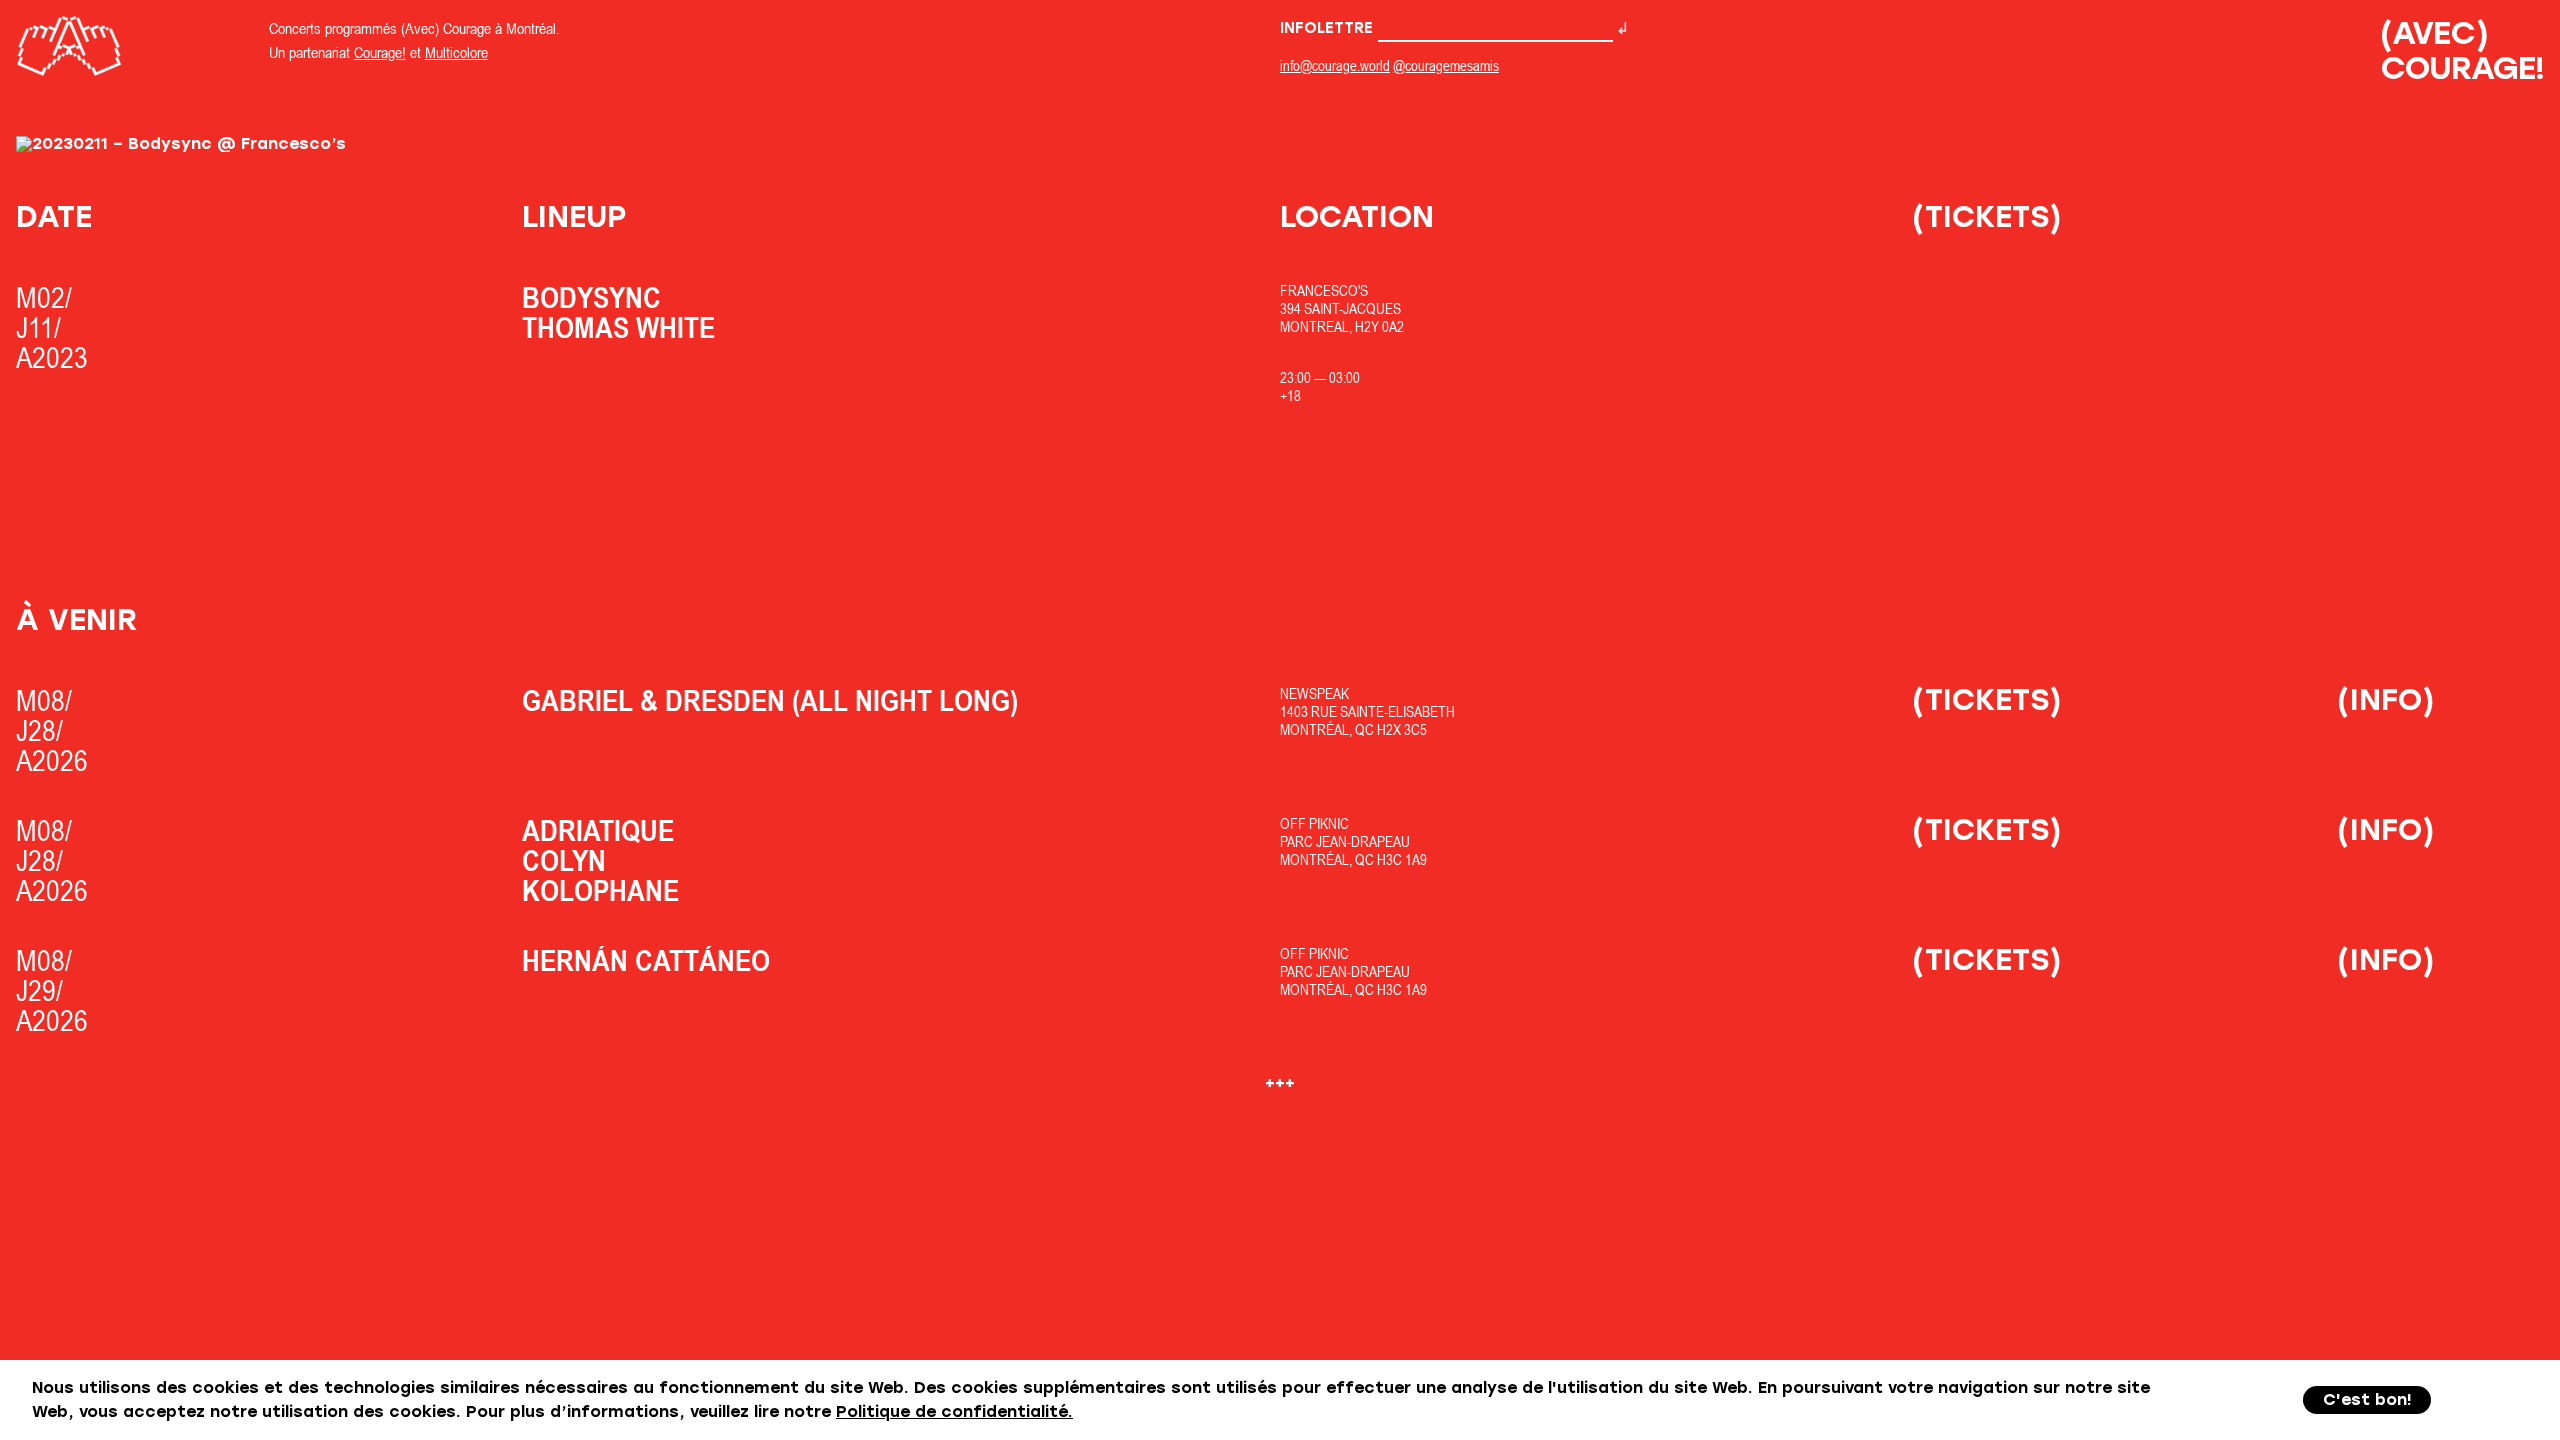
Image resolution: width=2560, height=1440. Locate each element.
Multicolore (456, 52)
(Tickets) (1987, 216)
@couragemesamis (1446, 65)
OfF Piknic (1314, 823)
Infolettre (1329, 28)
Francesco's (1324, 290)
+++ (1280, 1082)
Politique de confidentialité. (954, 1411)
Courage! (380, 52)
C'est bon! (2367, 1399)
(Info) (2386, 699)
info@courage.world (1335, 65)
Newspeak (1314, 693)
